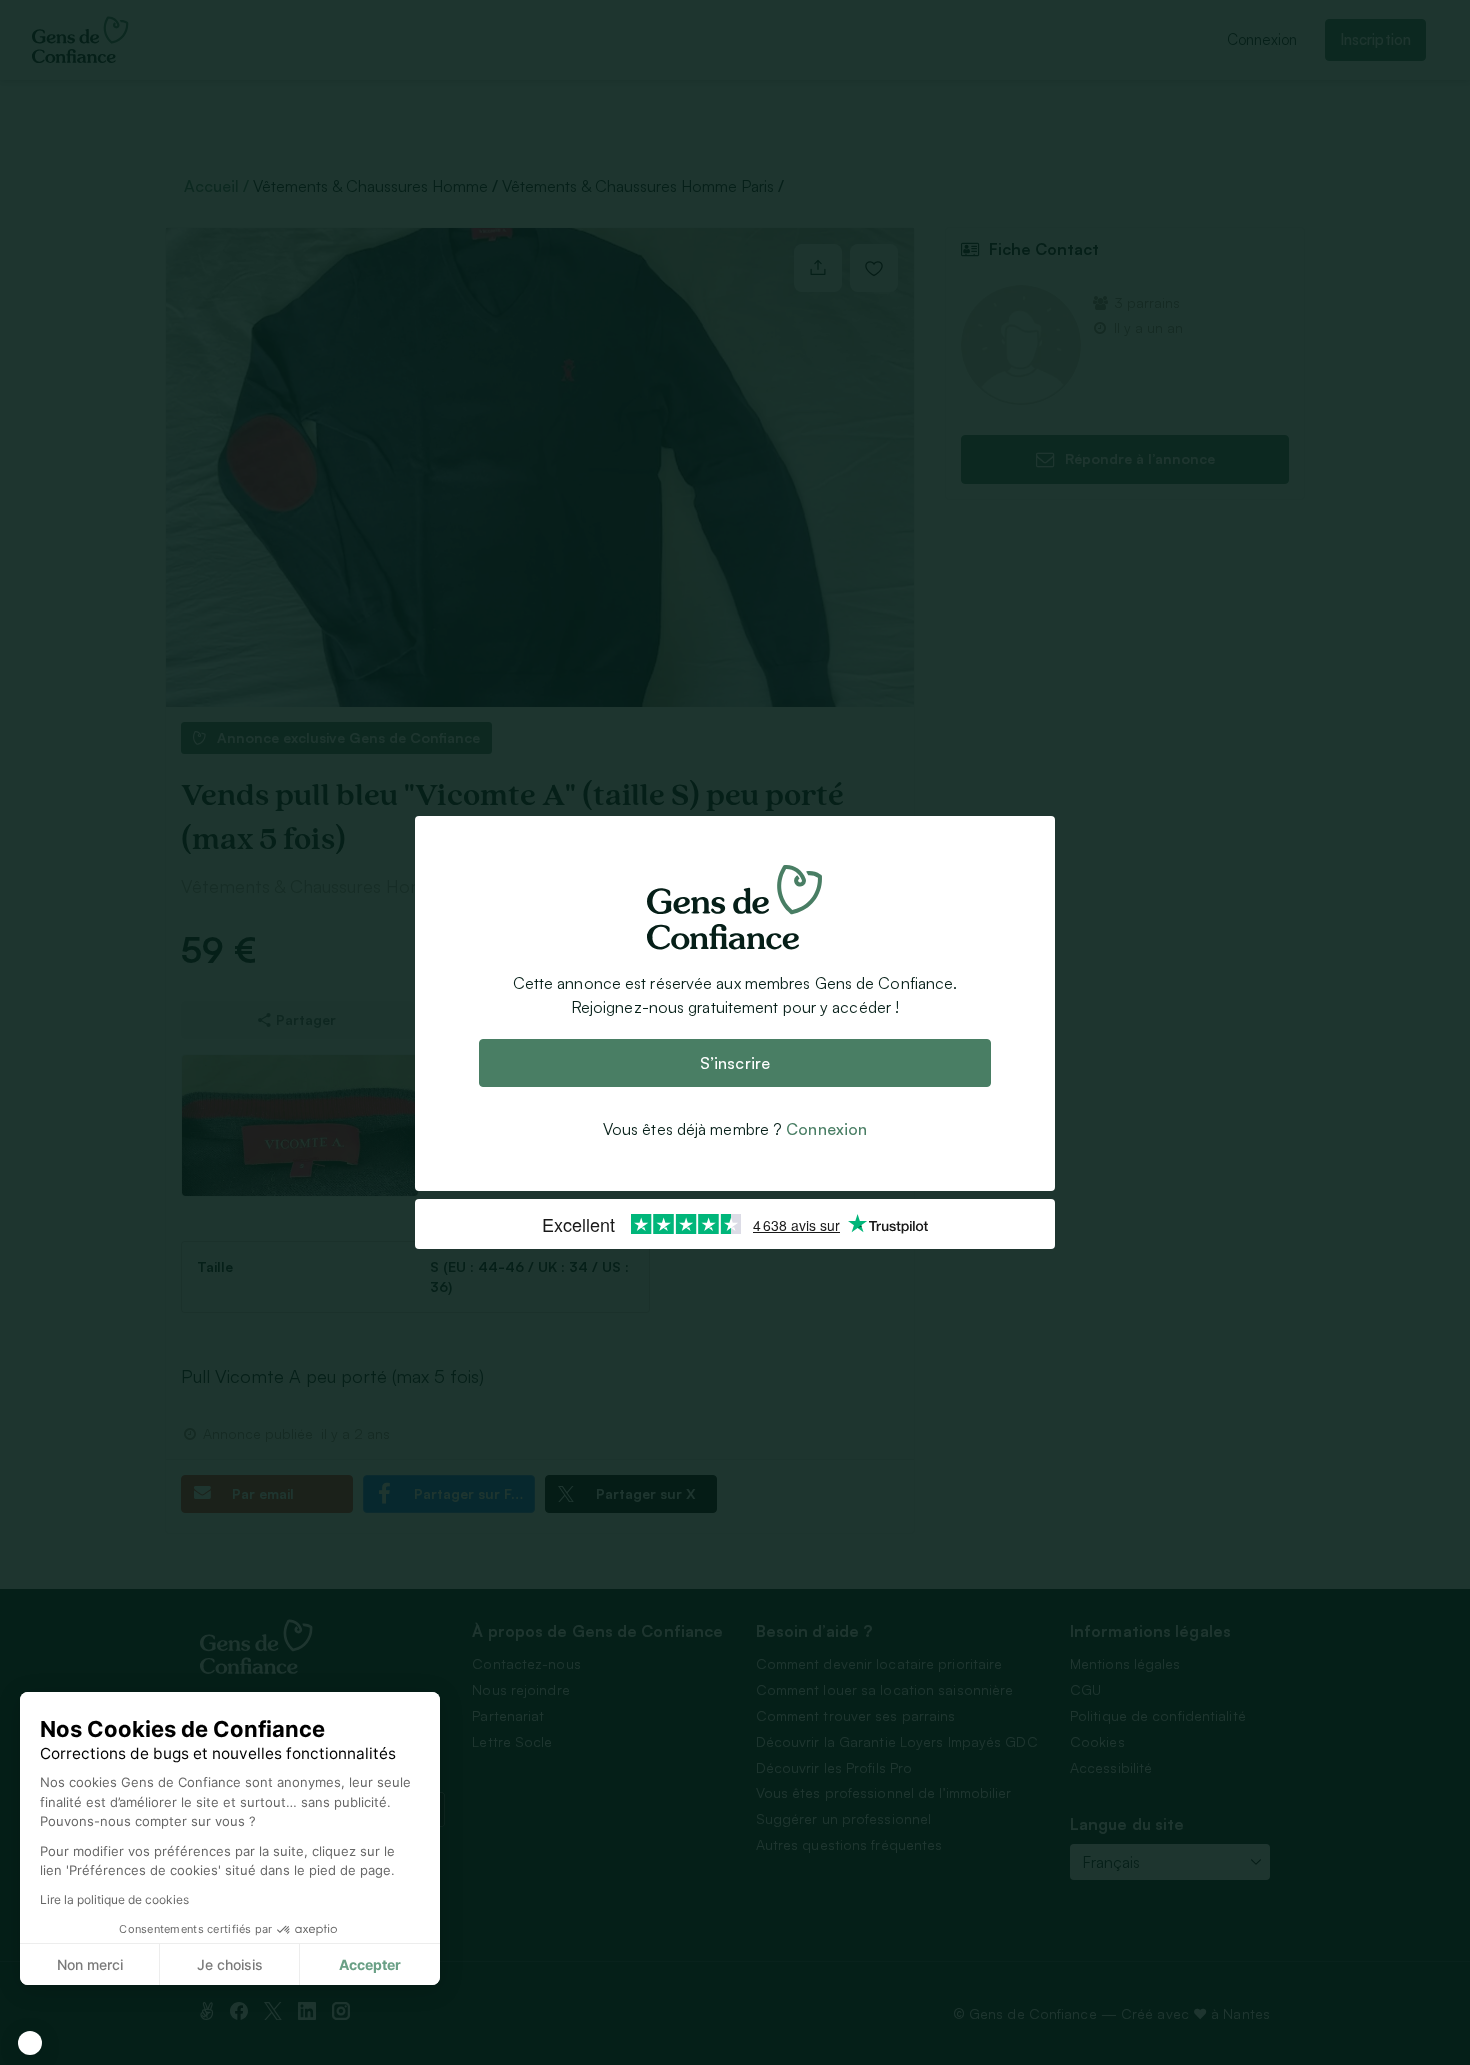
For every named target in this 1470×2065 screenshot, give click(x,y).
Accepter (370, 1964)
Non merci (90, 1964)
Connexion (826, 1129)
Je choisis (230, 1964)
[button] (30, 2043)
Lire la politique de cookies (114, 1899)
